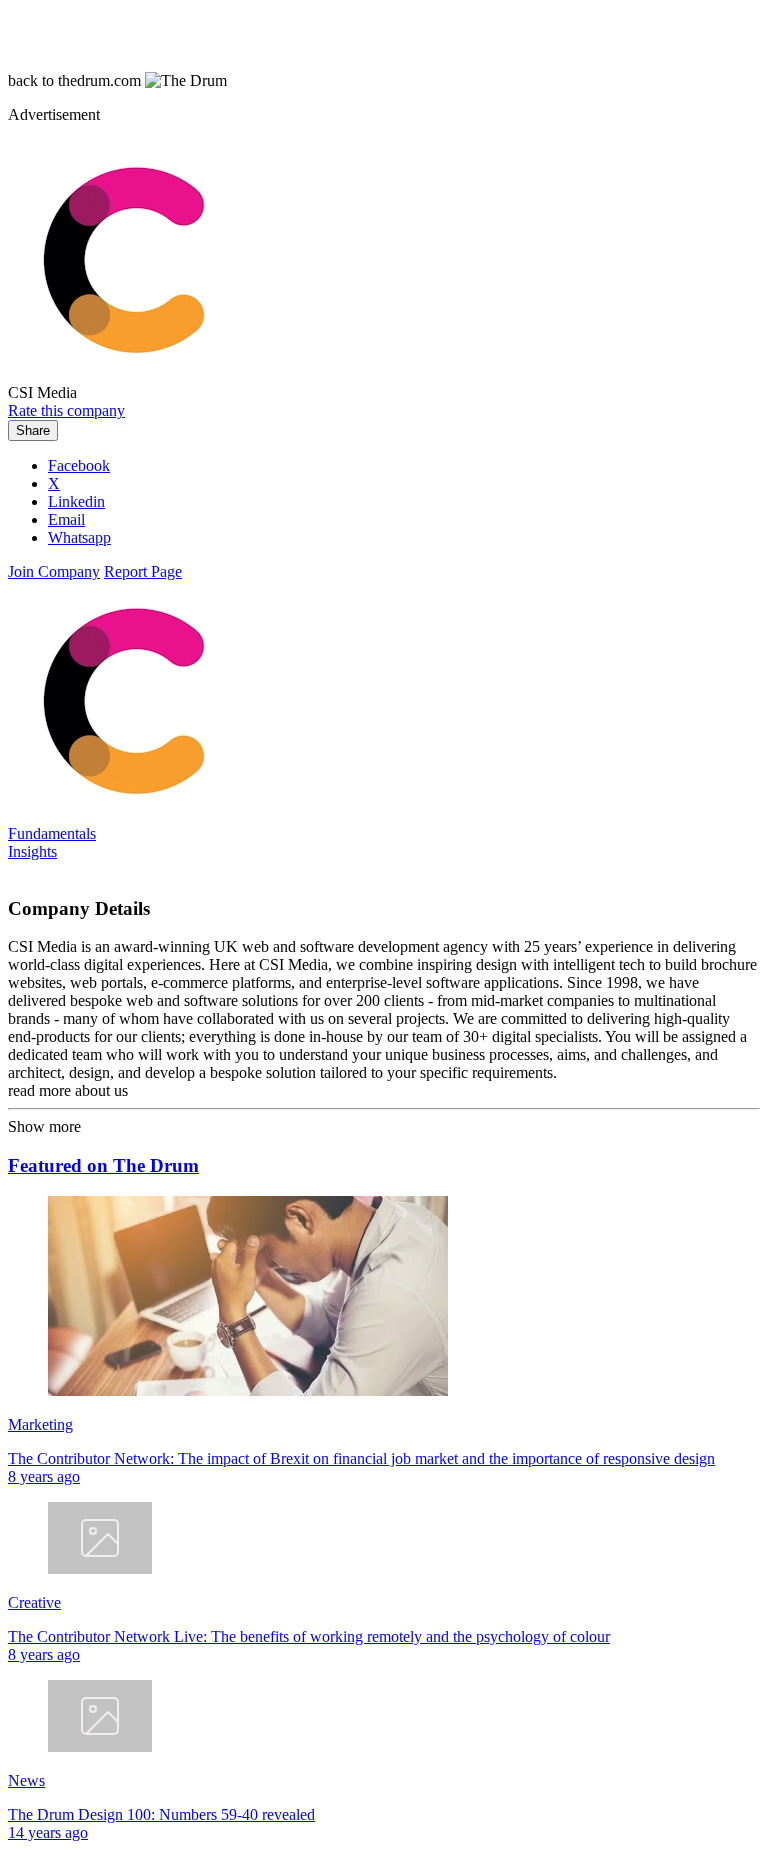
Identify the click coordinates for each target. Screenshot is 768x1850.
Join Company (54, 571)
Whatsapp (79, 537)
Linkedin (76, 501)
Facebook (79, 465)
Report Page (143, 571)
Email (66, 519)
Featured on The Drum (103, 1165)
